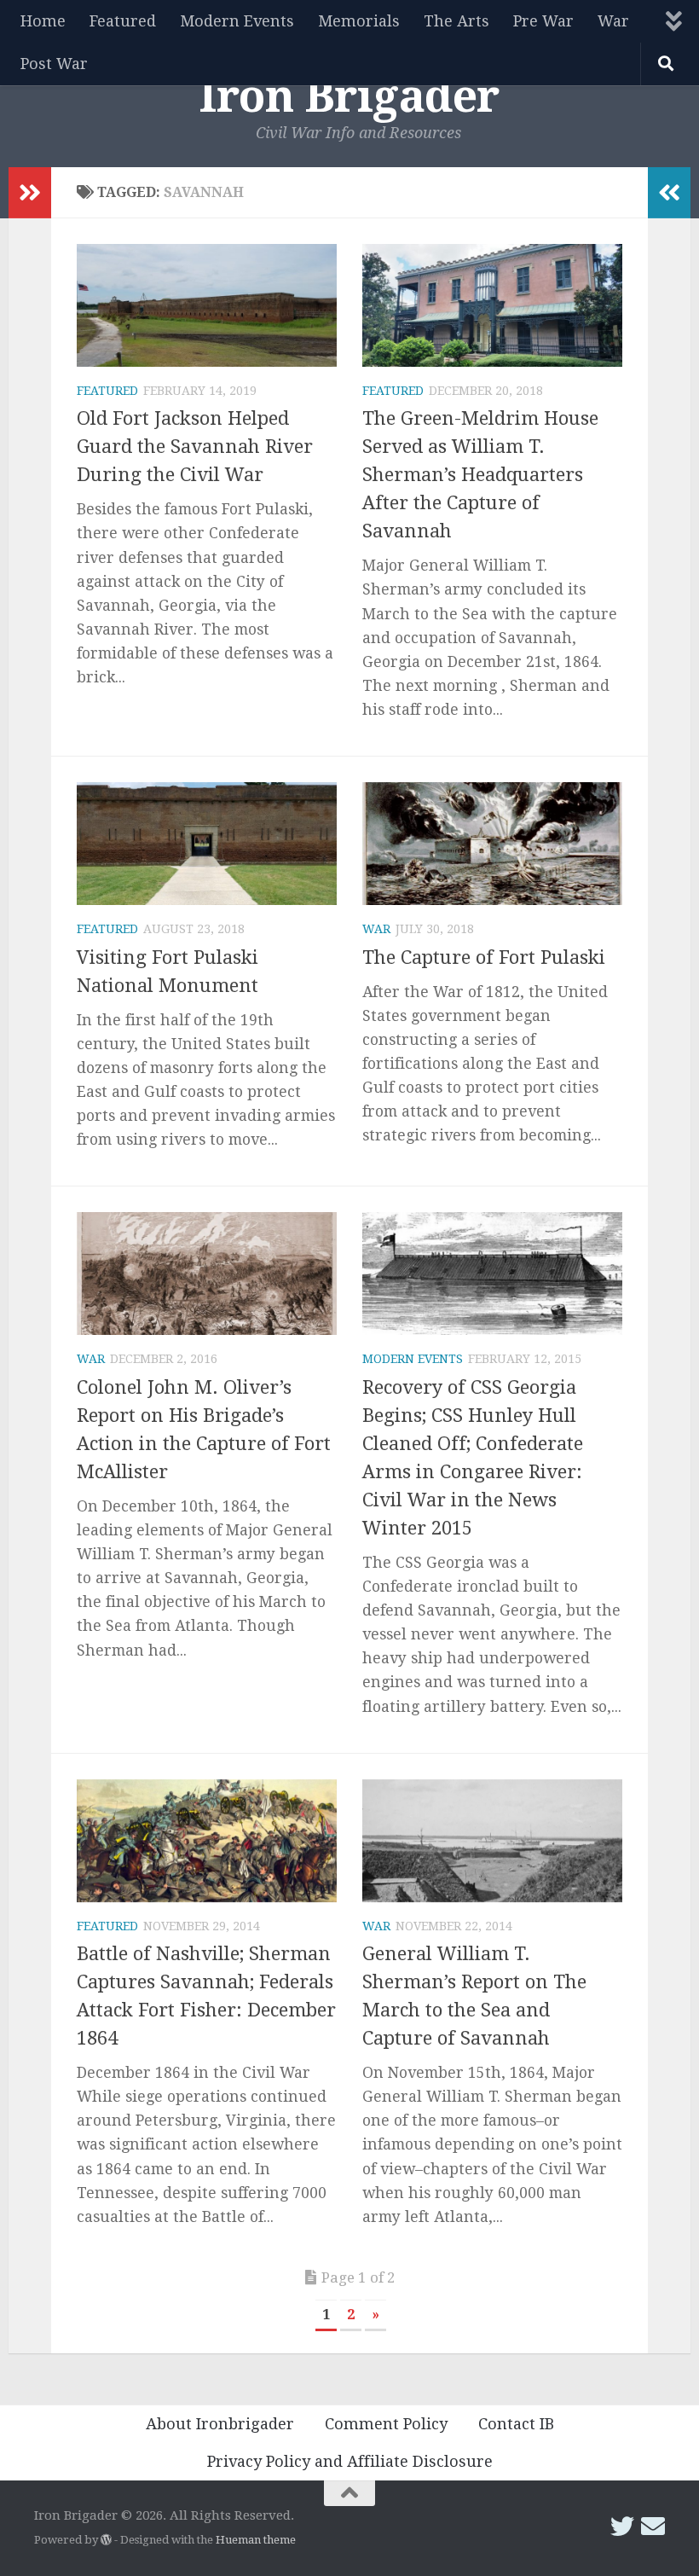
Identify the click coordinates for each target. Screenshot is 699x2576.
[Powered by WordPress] (106, 2540)
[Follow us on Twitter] (622, 2527)
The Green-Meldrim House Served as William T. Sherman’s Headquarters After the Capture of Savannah (480, 475)
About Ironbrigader (220, 2424)
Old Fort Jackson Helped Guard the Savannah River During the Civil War (195, 447)
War (613, 21)
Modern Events (237, 21)
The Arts (456, 21)
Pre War (543, 21)
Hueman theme (256, 2540)
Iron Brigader (349, 96)
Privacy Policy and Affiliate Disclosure (350, 2461)
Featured (123, 21)
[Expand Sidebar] (30, 193)
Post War (54, 64)
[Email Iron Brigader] (653, 2527)
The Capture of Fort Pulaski (484, 957)
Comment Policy (386, 2424)
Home (43, 21)
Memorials (359, 21)
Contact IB (516, 2424)
